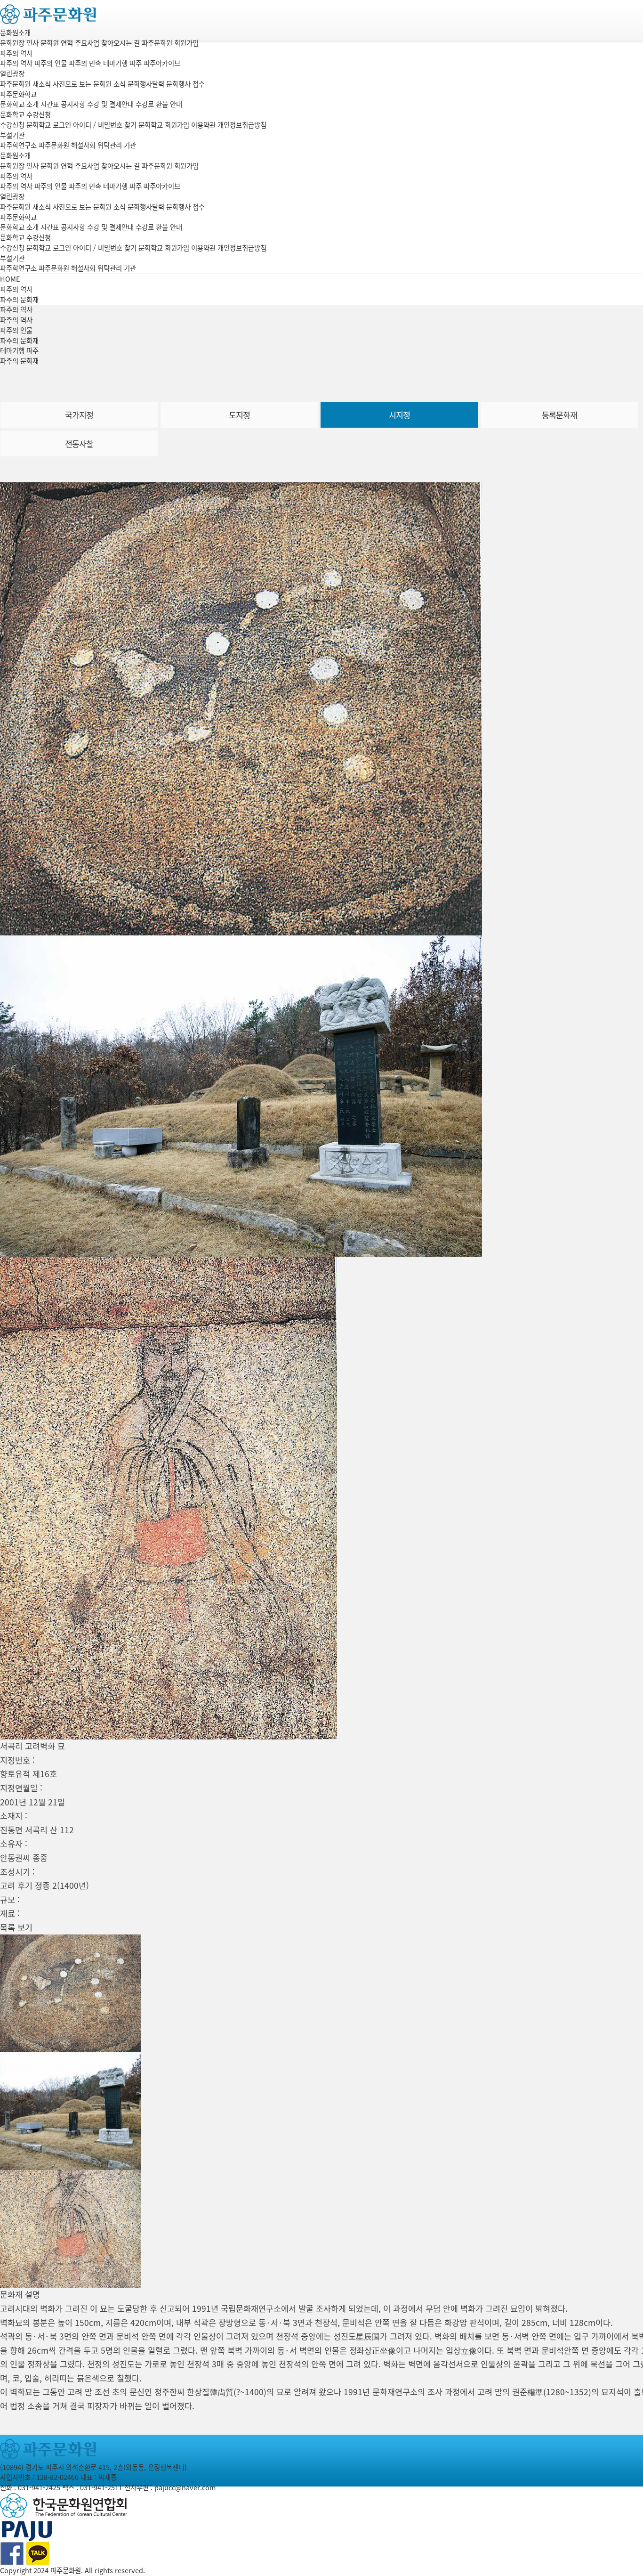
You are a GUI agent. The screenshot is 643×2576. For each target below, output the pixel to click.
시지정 (399, 415)
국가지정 (79, 415)
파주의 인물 (16, 330)
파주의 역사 (16, 53)
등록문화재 (559, 415)
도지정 (239, 415)
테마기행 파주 (19, 350)
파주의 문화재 (19, 341)
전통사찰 (79, 444)
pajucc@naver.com (185, 2487)
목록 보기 (16, 1927)
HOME (10, 279)
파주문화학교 (18, 94)
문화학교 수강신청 (25, 114)
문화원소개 (15, 33)
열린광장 (12, 73)
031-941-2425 (39, 2487)
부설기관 (12, 135)
